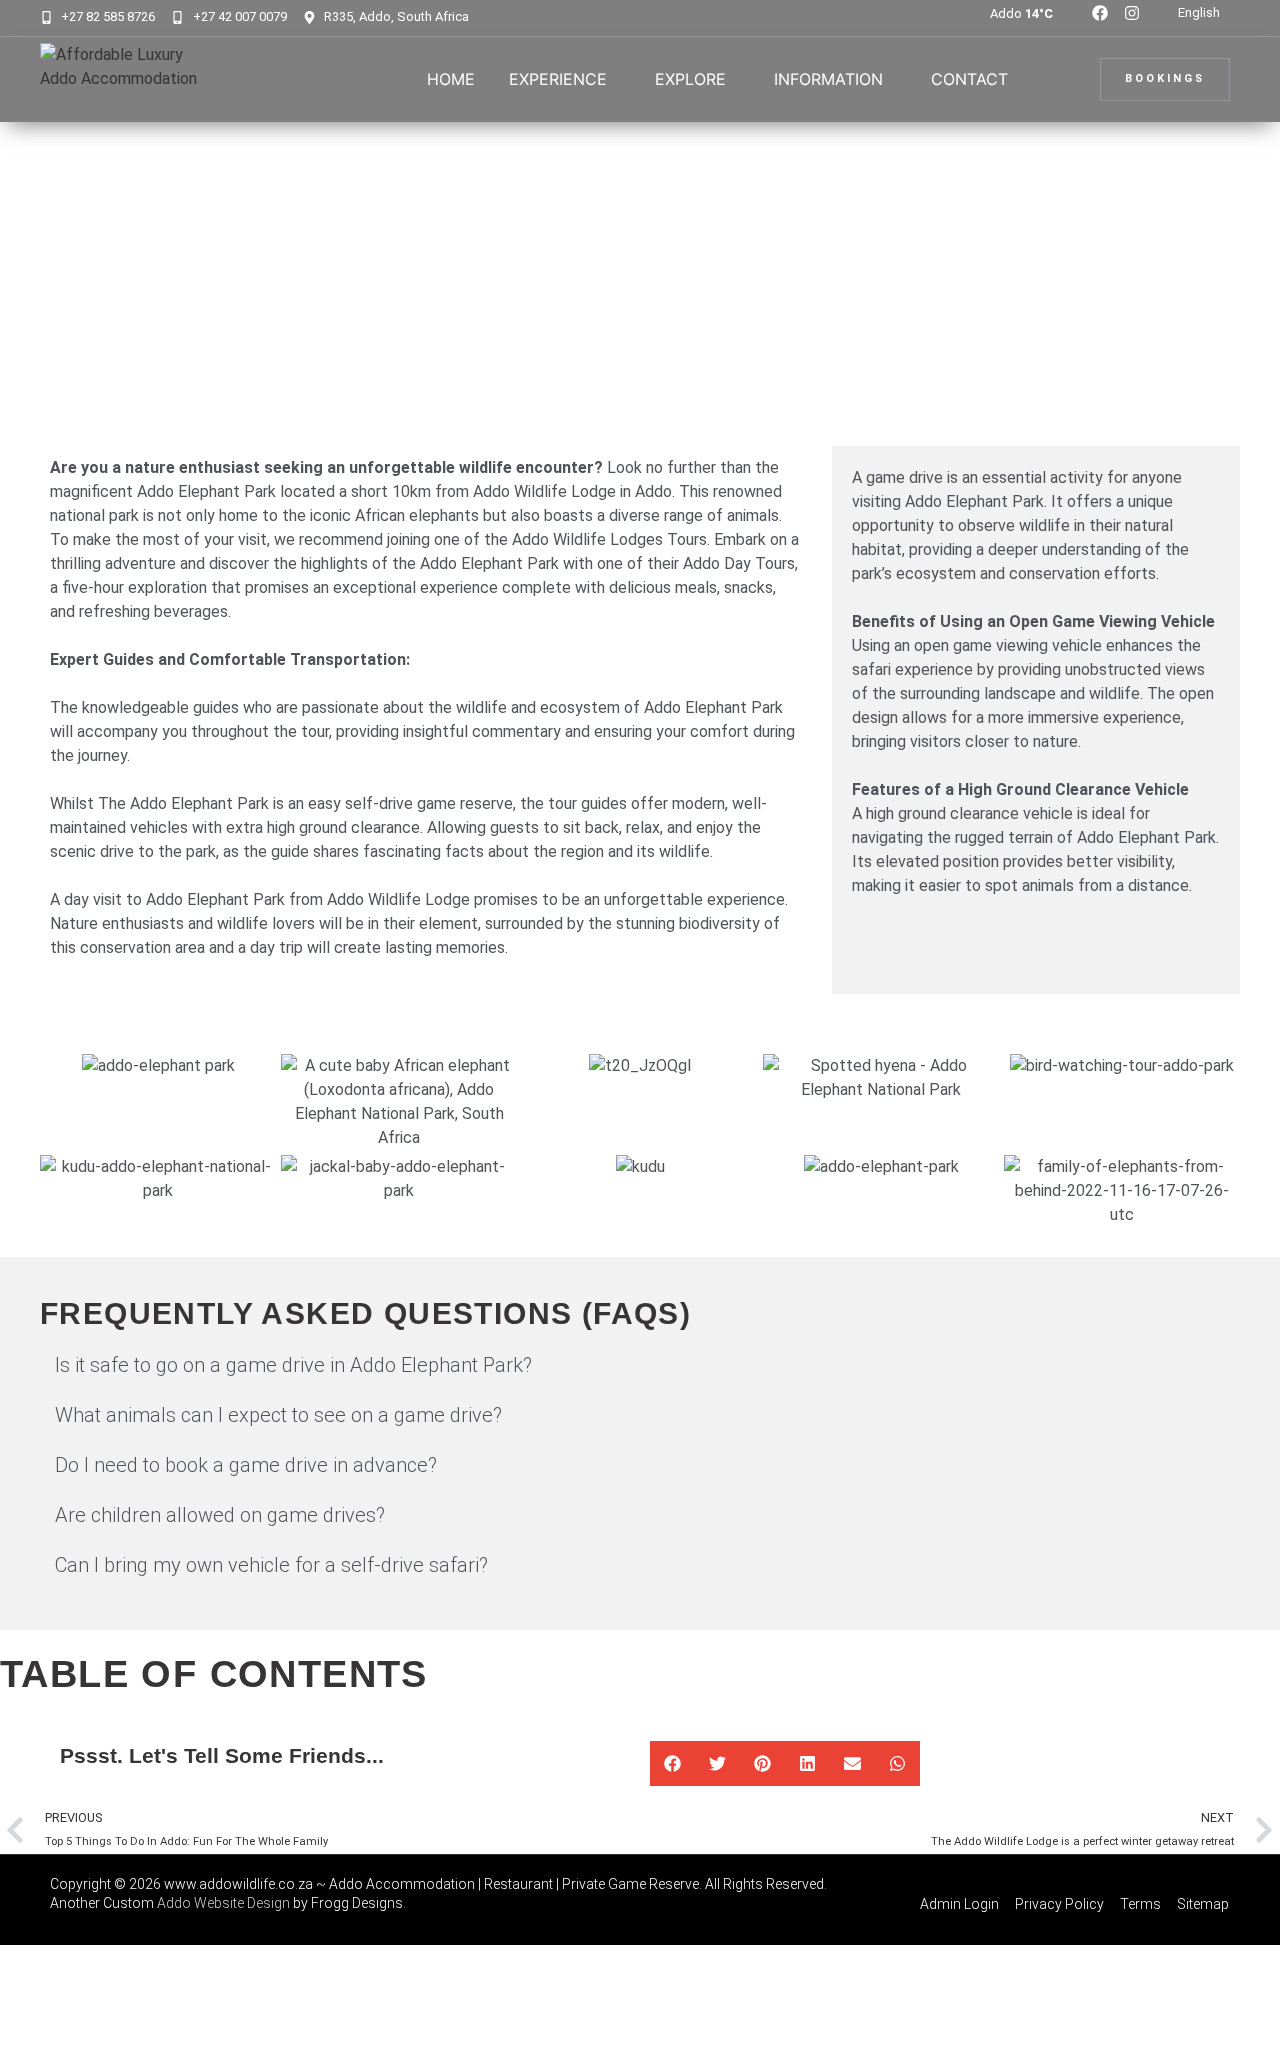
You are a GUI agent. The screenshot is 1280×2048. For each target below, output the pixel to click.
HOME (451, 79)
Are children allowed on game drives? (220, 1515)
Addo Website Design (223, 1903)
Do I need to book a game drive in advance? (246, 1465)
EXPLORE (690, 79)
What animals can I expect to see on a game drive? (278, 1415)
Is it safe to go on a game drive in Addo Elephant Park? (293, 1365)
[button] (640, 1365)
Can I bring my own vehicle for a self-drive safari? (271, 1565)
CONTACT (969, 79)
